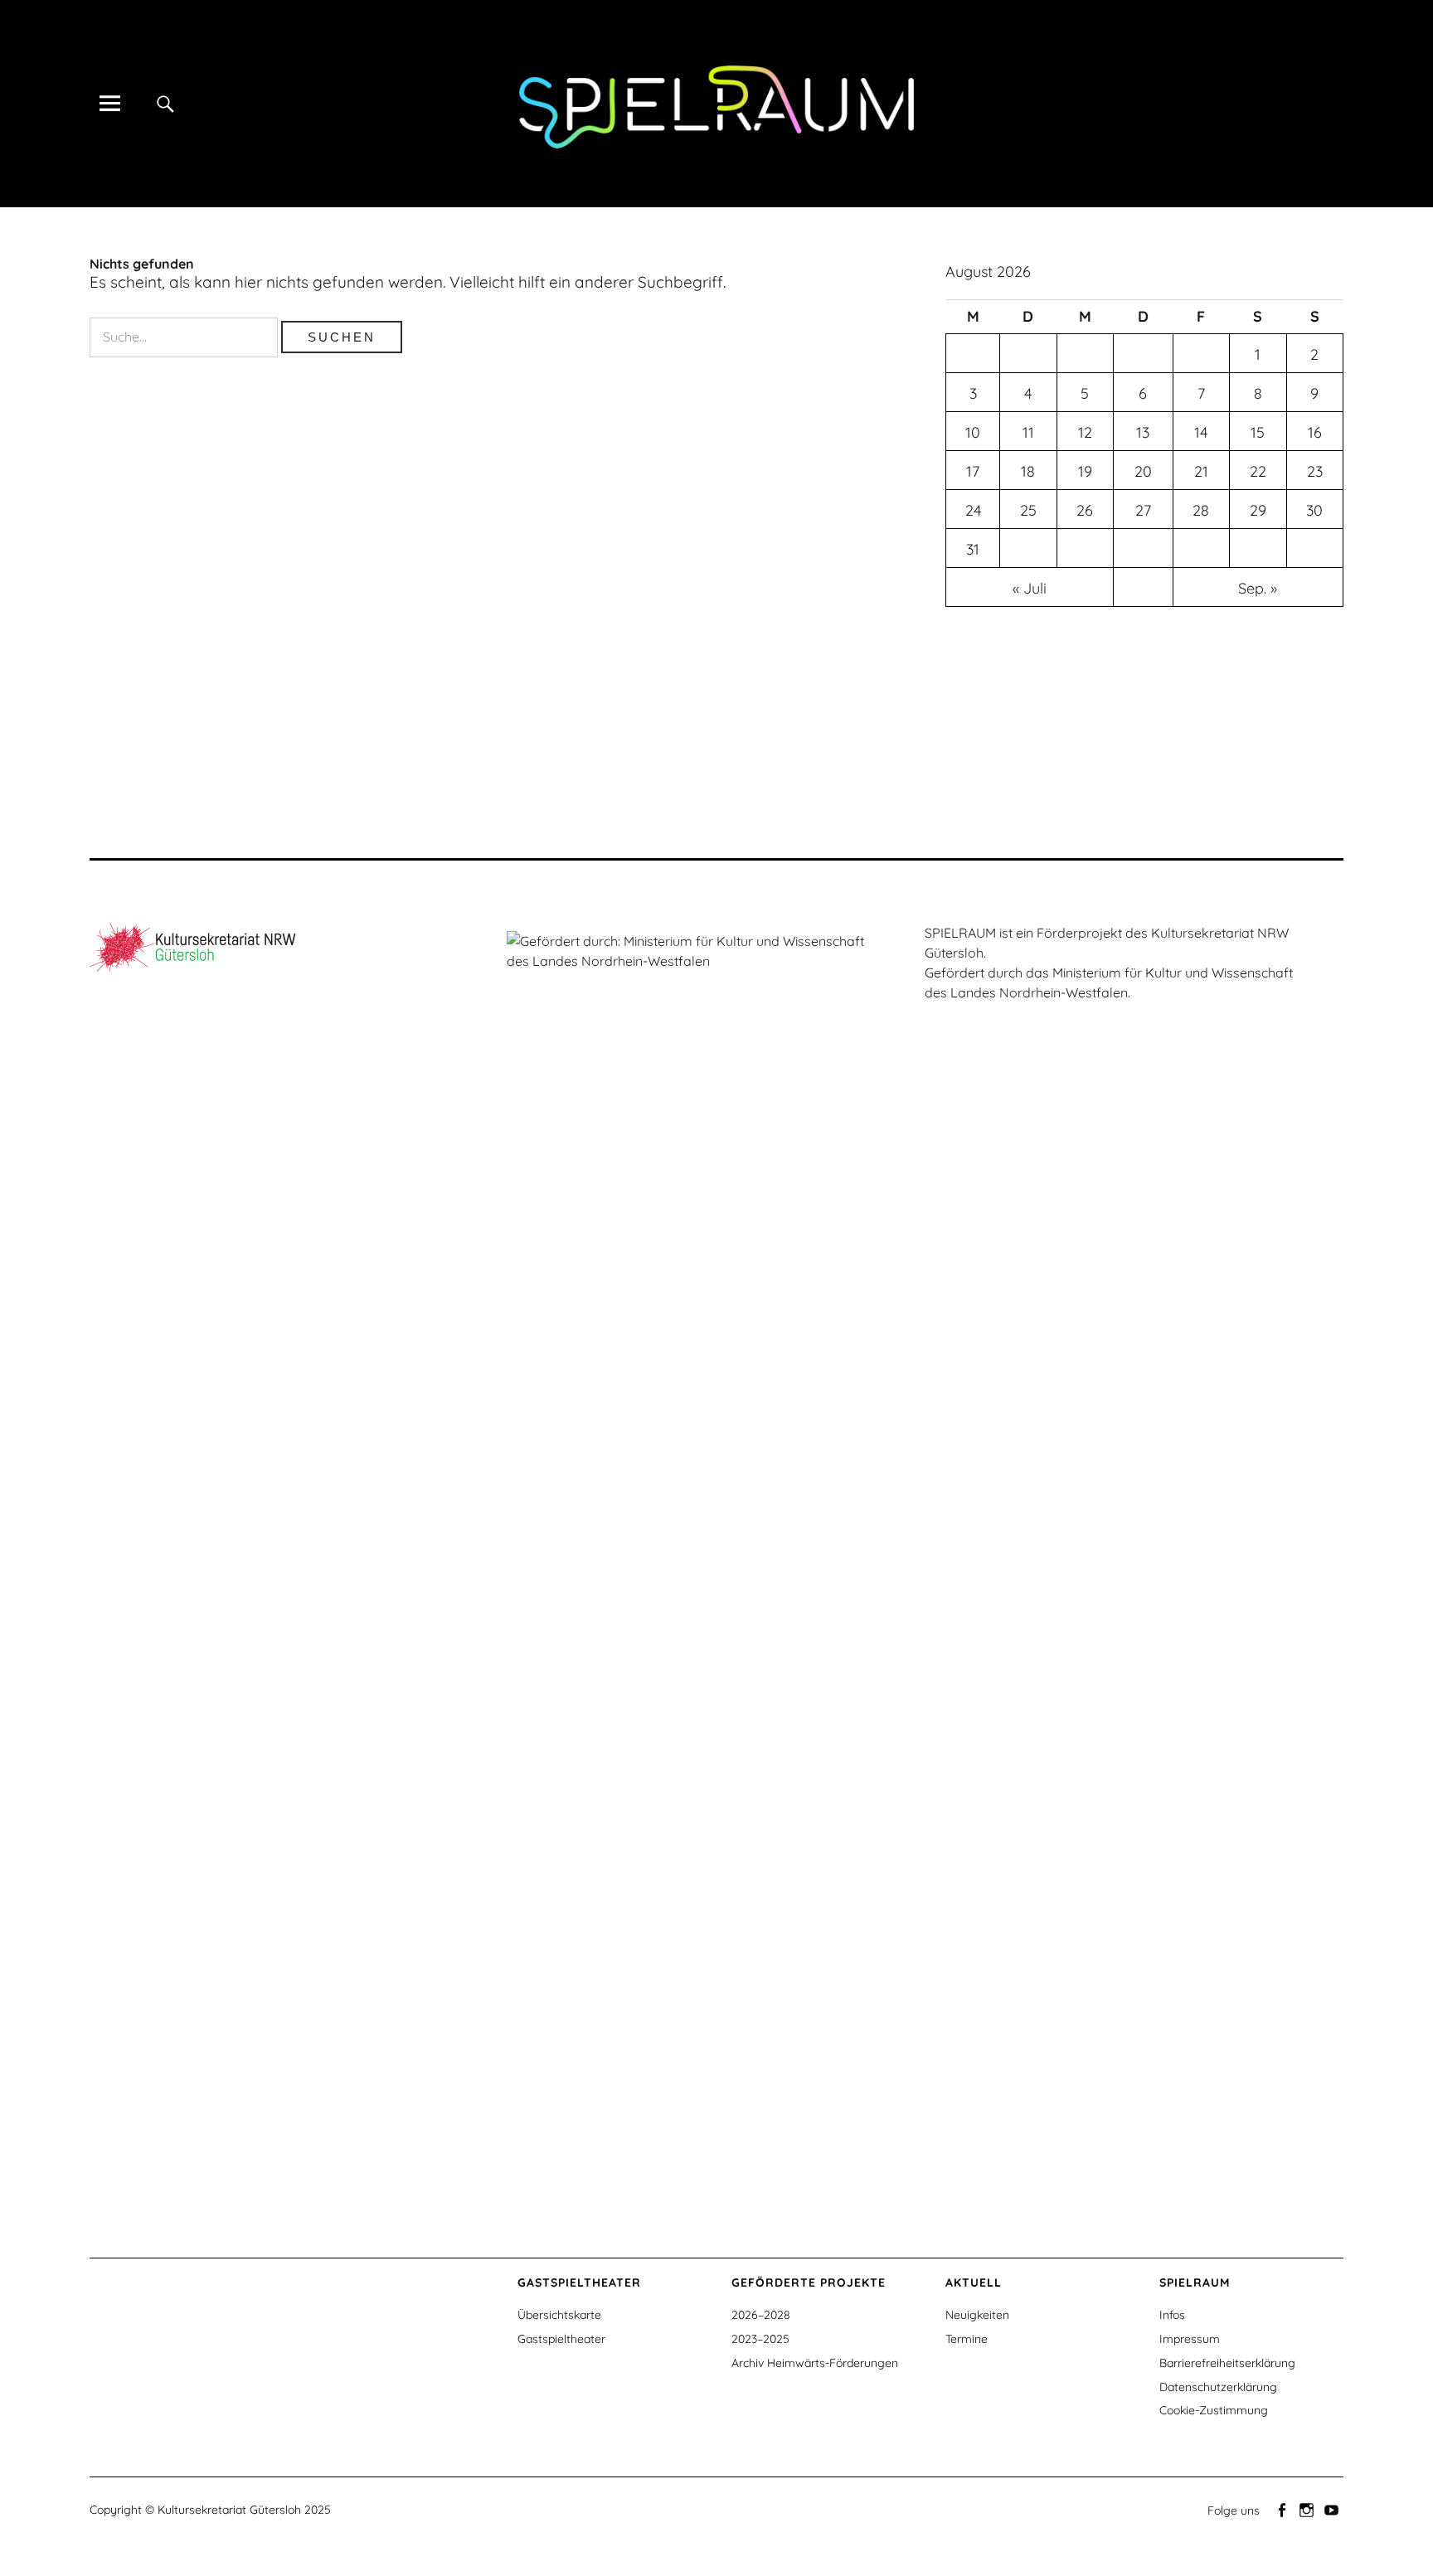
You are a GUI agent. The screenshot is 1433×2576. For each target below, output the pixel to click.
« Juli (1030, 588)
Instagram (1308, 2509)
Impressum (1190, 2339)
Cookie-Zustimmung (1214, 2410)
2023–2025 (760, 2339)
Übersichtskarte (559, 2315)
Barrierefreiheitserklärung (1227, 2363)
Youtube (1333, 2509)
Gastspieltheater (561, 2339)
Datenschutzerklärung (1218, 2387)
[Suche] (165, 103)
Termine (967, 2339)
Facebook (1283, 2509)
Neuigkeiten (977, 2315)
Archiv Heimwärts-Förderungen (815, 2363)
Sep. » (1258, 588)
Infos (1172, 2315)
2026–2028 (761, 2315)
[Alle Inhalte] (109, 103)
